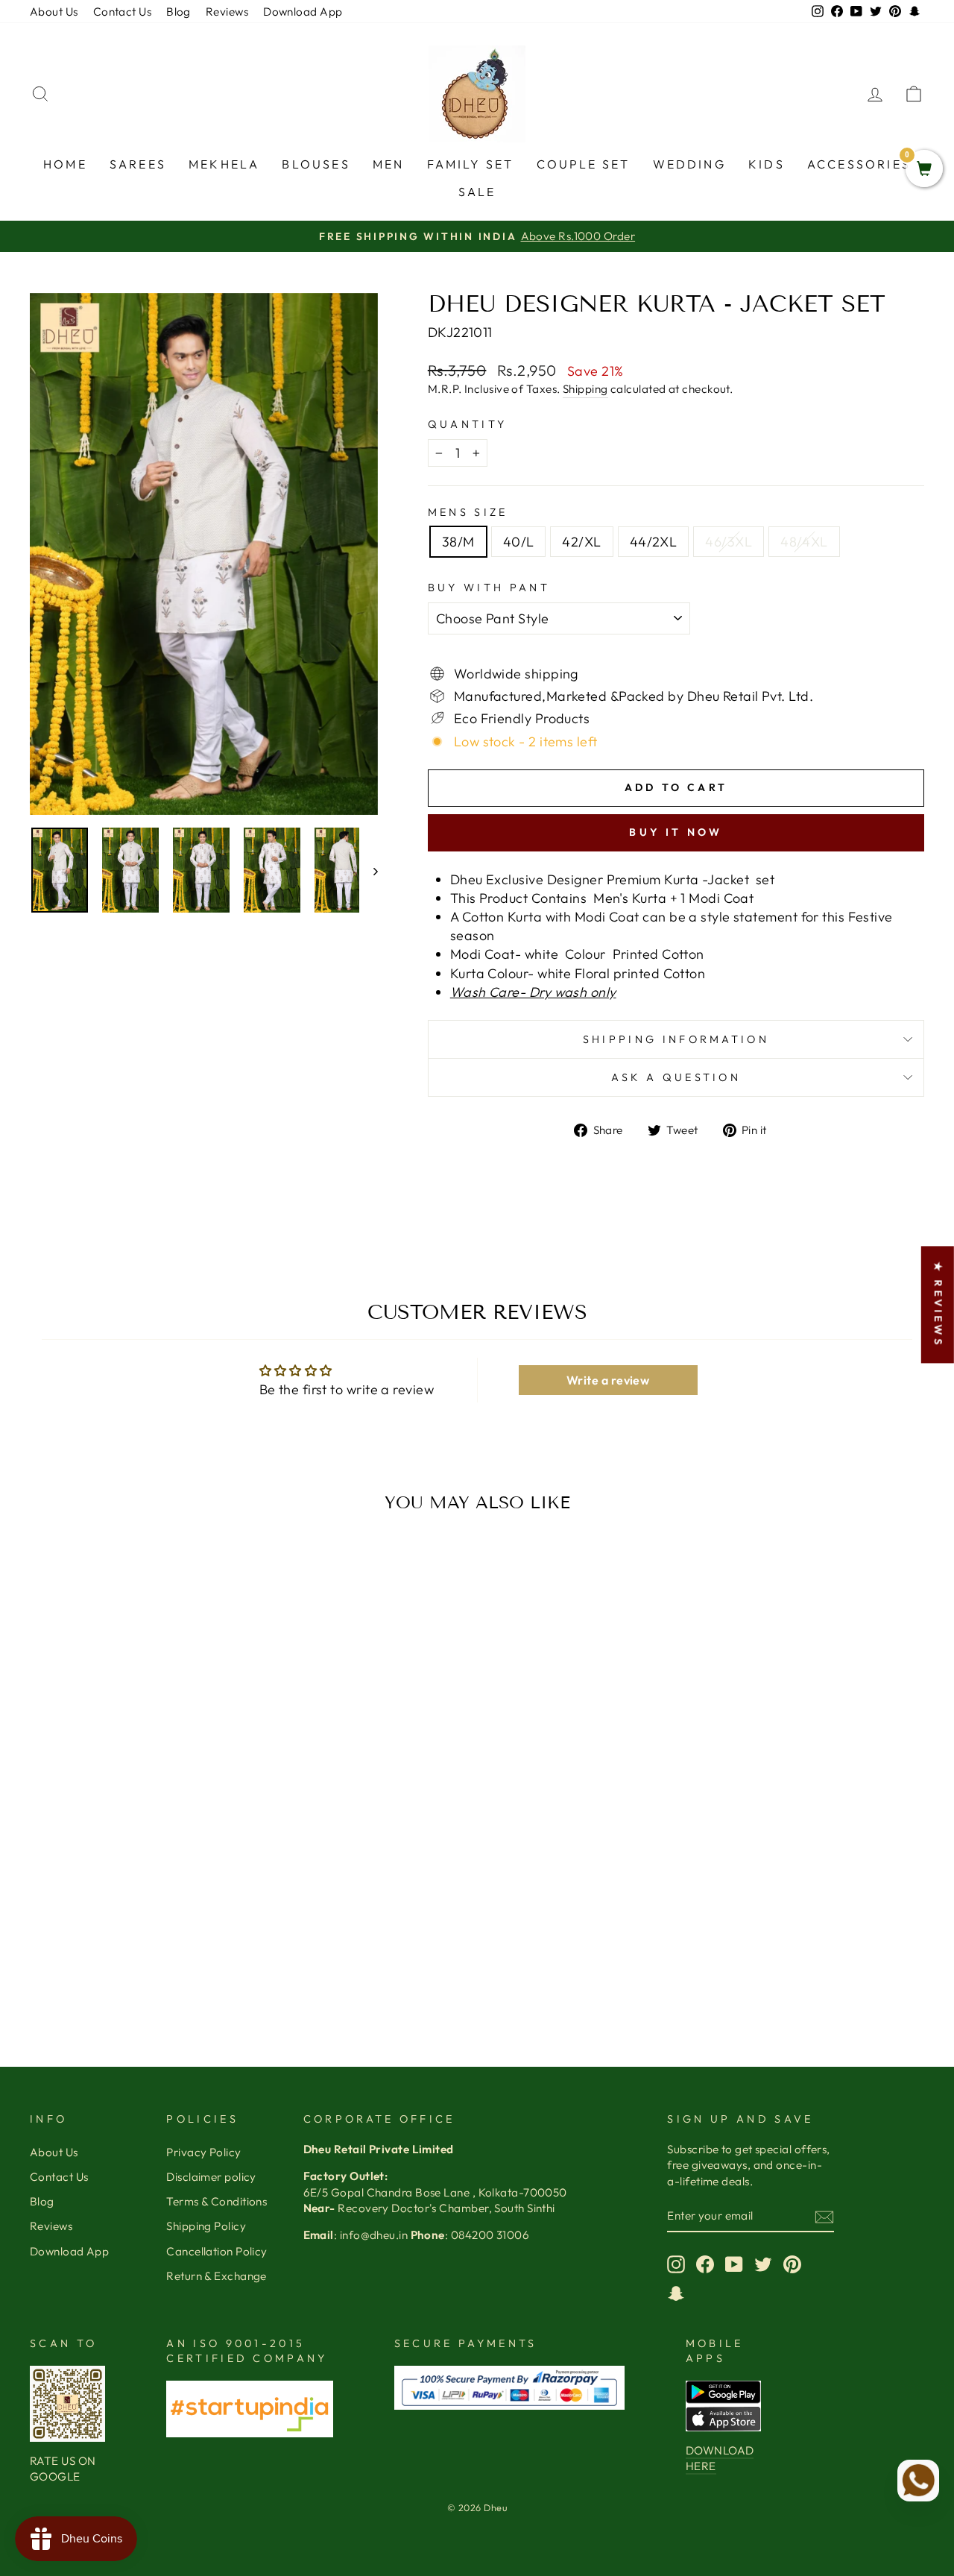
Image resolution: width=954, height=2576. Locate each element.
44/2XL (654, 542)
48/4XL (804, 542)
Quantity (468, 424)
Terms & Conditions (217, 2201)
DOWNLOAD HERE (720, 2458)
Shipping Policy (206, 2226)
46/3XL (729, 542)
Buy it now (676, 832)
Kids (767, 164)
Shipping (585, 389)
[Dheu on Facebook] (705, 2264)
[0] (924, 170)
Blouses (316, 164)
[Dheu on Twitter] (763, 2264)
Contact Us (123, 12)
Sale (477, 192)
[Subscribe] (824, 2216)
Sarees (138, 164)
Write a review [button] (608, 1380)
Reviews (227, 12)
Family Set (471, 164)
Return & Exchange (217, 2276)
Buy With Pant (489, 588)
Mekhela (224, 164)
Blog (179, 12)
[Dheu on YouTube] (734, 2264)
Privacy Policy (203, 2152)
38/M (458, 542)
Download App (303, 12)
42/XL (581, 542)
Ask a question (676, 1077)
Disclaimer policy (211, 2177)
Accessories (859, 164)
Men (389, 164)
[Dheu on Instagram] (676, 2264)
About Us (54, 12)
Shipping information (676, 1039)
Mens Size (468, 512)
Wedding (689, 164)
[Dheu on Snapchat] (676, 2293)
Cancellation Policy (217, 2251)
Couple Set (584, 164)
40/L (519, 542)
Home (65, 164)
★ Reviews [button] (938, 1304)
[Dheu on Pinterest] (792, 2264)
